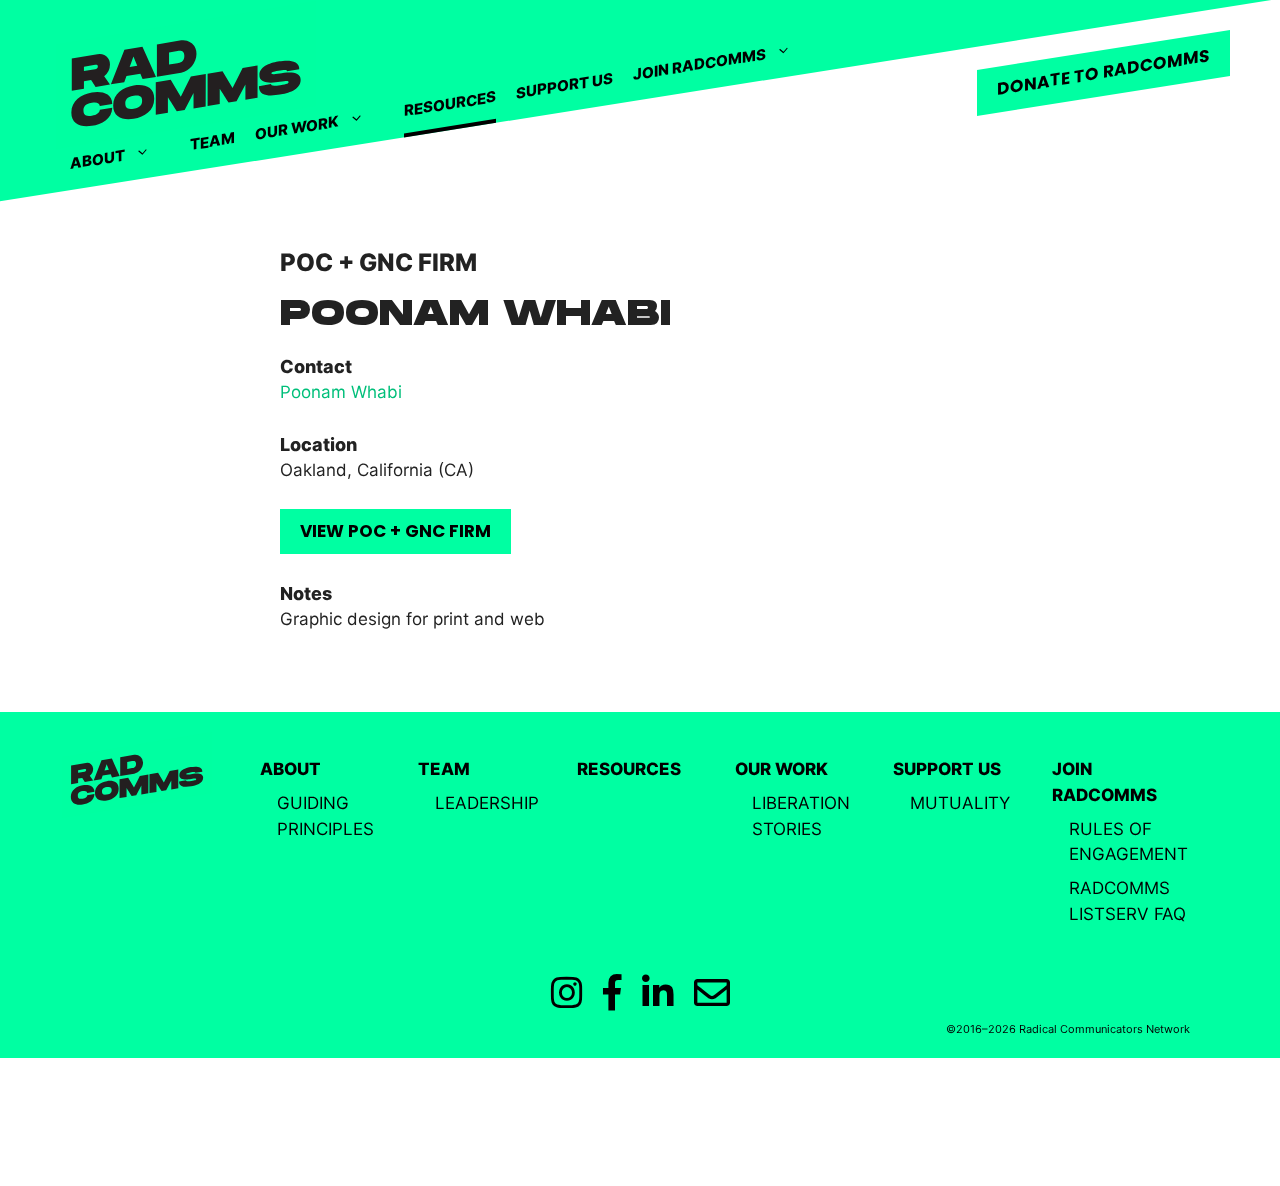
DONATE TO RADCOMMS (1103, 72)
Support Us (564, 85)
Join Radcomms (699, 64)
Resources (450, 104)
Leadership (487, 803)
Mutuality (960, 803)
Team (212, 141)
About (97, 160)
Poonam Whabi (341, 392)
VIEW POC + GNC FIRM (395, 531)
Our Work (297, 128)
